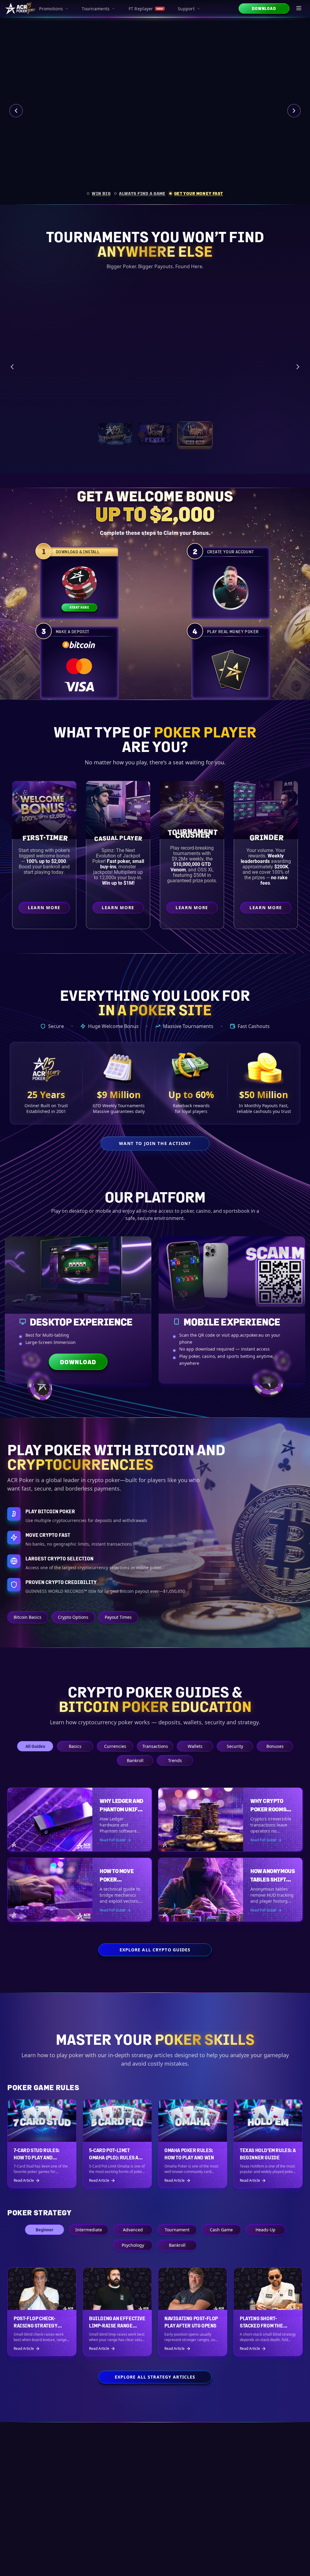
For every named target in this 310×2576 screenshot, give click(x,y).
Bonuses (275, 1746)
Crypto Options (73, 1617)
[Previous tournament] (12, 372)
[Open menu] (299, 8)
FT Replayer (146, 9)
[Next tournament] (298, 372)
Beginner (45, 2230)
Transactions (155, 1746)
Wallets (195, 1746)
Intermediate (89, 2230)
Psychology (133, 2245)
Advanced (133, 2230)
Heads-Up (265, 2230)
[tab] (99, 193)
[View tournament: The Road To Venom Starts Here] (155, 445)
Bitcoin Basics (28, 1617)
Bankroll (135, 1760)
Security (235, 1746)
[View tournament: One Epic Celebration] (115, 445)
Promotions (51, 9)
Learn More (267, 415)
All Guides (35, 1746)
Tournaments (96, 9)
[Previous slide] (16, 111)
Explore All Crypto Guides (155, 1950)
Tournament (177, 2230)
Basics (75, 1746)
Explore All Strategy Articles (155, 2377)
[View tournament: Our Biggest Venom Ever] (195, 445)
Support (186, 9)
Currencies (115, 1746)
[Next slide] (294, 111)
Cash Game (221, 2230)
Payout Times (118, 1617)
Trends (175, 1760)
